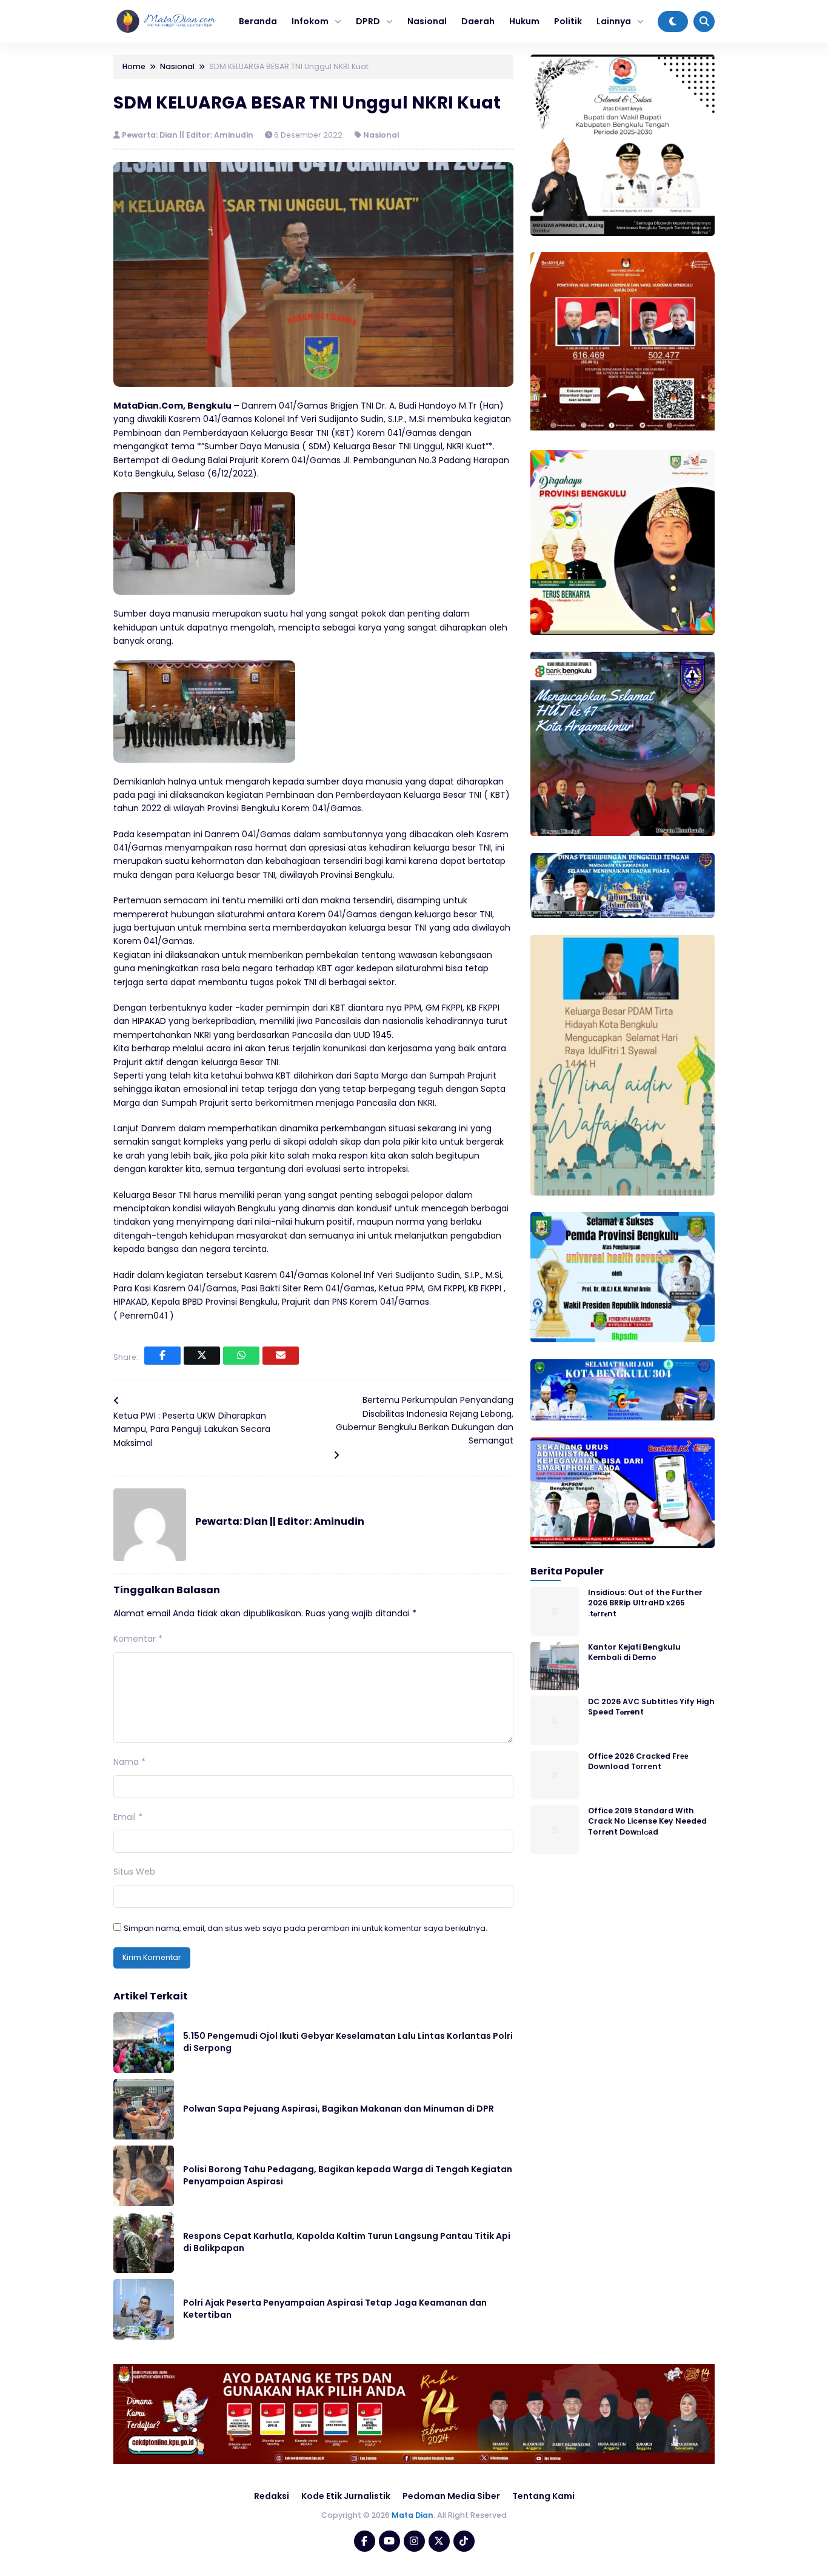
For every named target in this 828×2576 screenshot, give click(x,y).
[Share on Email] (281, 1356)
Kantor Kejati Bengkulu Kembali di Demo (634, 1652)
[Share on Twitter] (202, 1356)
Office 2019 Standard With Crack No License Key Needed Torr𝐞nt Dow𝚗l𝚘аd (647, 1821)
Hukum (524, 21)
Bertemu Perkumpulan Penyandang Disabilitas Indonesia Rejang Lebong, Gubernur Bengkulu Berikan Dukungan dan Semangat (425, 1420)
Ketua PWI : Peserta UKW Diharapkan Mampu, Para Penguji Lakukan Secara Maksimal (192, 1429)
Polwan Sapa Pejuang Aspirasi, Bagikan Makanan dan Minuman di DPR (339, 2109)
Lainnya (614, 21)
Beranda (258, 21)
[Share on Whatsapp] (241, 1356)
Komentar (138, 1639)
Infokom (310, 21)
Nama (129, 1762)
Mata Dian (412, 2515)
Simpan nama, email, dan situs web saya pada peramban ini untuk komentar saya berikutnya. (305, 1928)
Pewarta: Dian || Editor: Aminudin (189, 135)
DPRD (368, 21)
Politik (568, 21)
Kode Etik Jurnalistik (346, 2496)
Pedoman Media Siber (451, 2496)
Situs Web (134, 1872)
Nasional (427, 21)
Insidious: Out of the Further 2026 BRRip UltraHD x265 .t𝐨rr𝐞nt (645, 1603)
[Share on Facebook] (162, 1356)
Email (128, 1817)
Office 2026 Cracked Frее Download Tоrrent (638, 1761)
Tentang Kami (543, 2496)
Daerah (478, 21)
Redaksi (272, 2496)
